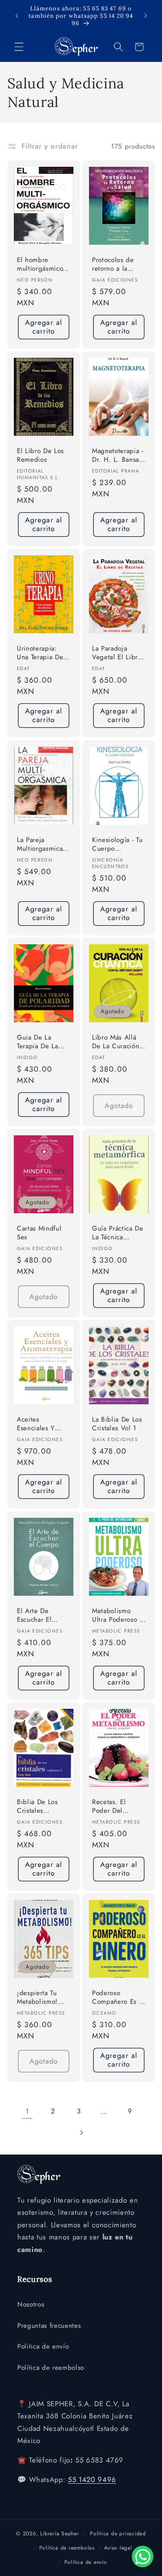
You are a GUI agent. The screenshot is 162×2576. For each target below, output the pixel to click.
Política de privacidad (118, 2534)
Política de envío (86, 2562)
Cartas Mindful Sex (39, 1233)
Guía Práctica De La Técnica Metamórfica (118, 1233)
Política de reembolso (51, 2368)
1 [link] (27, 2111)
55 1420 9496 (92, 2479)
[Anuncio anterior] (17, 16)
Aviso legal (118, 2548)
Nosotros (31, 2304)
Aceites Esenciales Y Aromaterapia (37, 1424)
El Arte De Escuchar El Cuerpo (34, 1615)
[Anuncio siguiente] (146, 16)
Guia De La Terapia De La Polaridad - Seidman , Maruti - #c (43, 1042)
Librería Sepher (60, 2534)
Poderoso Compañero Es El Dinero (118, 1998)
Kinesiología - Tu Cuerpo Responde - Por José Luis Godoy (117, 844)
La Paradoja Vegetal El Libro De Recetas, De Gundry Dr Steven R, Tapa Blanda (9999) (117, 653)
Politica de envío (43, 2346)
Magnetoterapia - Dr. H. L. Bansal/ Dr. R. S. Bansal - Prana (118, 456)
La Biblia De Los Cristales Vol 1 (117, 1424)
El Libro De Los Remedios (40, 455)
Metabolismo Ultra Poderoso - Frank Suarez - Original (117, 1615)
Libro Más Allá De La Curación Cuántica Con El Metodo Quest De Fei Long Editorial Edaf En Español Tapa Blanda (118, 1042)
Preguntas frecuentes (49, 2326)
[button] (19, 47)
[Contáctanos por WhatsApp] (143, 2557)
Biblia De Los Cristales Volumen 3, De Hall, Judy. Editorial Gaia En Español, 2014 (43, 1807)
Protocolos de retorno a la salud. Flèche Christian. (113, 265)
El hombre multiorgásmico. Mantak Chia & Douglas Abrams (42, 265)
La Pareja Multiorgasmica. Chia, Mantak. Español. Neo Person (41, 844)
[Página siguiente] (81, 2132)
